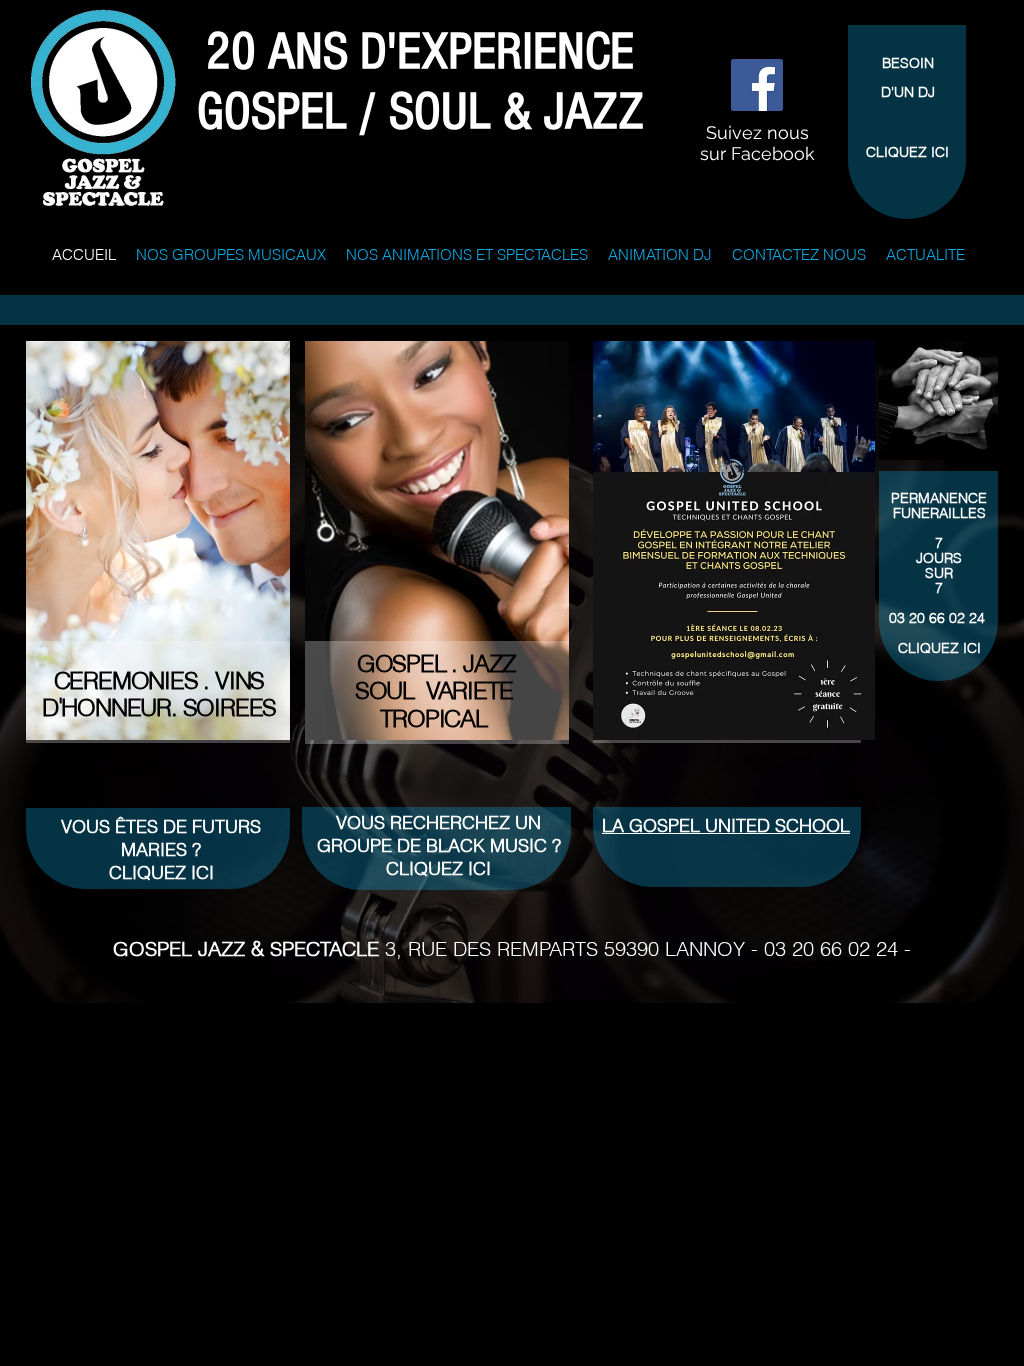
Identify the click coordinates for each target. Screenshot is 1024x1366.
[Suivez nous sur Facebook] (757, 85)
